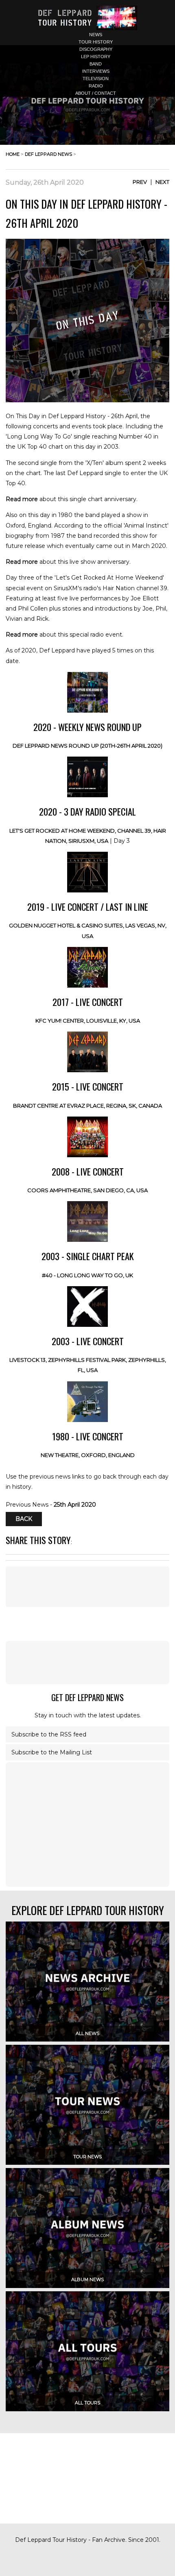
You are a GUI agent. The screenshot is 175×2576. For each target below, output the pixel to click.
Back (24, 1519)
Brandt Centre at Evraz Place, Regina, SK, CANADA (87, 1106)
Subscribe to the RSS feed (49, 1734)
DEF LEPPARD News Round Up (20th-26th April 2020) (87, 746)
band (96, 64)
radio (96, 86)
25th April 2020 (75, 1505)
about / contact (96, 93)
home (13, 154)
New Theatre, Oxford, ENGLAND (88, 1455)
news (96, 35)
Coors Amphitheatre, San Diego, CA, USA (87, 1190)
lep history (96, 57)
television (96, 79)
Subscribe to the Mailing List (52, 1752)
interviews (96, 71)
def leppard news (48, 154)
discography (96, 49)
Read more (22, 499)
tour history (96, 42)
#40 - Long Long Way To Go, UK (87, 1275)
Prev (140, 182)
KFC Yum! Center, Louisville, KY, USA (88, 1021)
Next (162, 182)
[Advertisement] (87, 1662)
